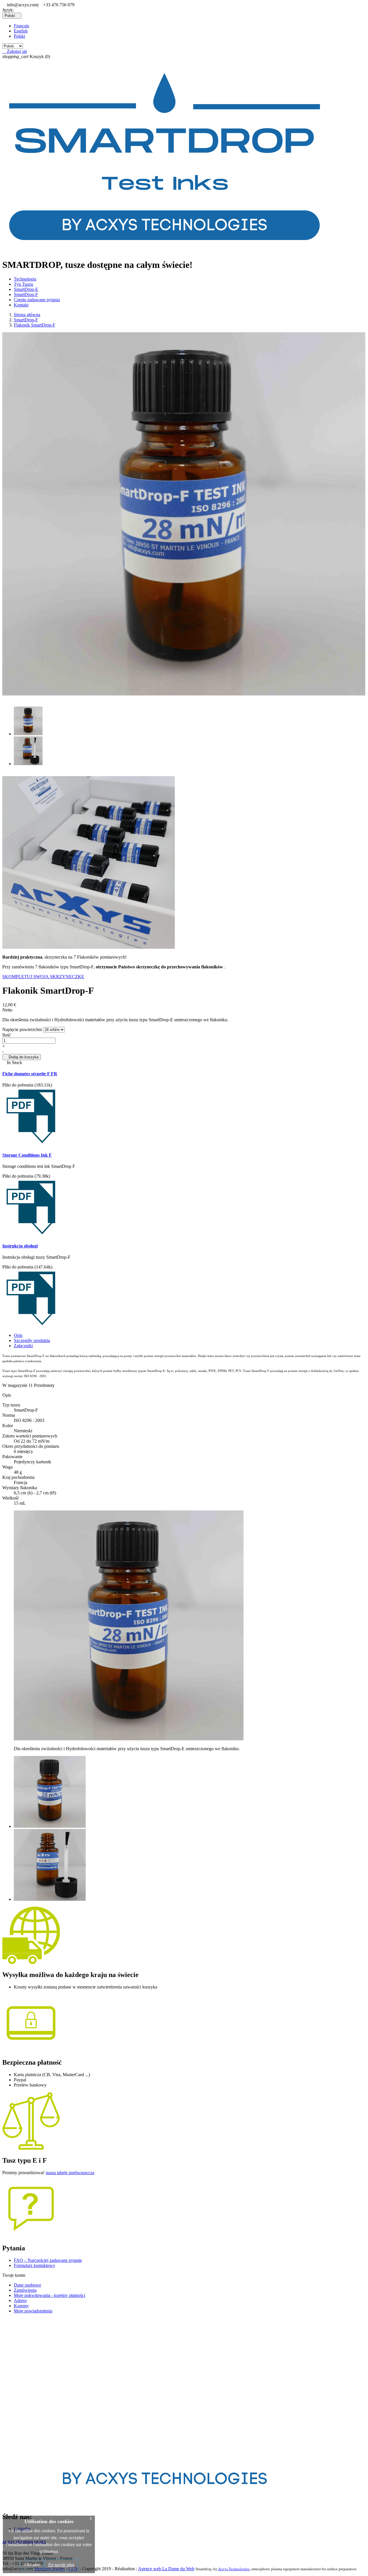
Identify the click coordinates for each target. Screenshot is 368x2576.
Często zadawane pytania (37, 300)
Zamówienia (25, 2290)
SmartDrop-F (26, 294)
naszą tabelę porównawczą (70, 2173)
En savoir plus (61, 2565)
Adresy (20, 2300)
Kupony (21, 2306)
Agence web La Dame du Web (166, 2569)
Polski (19, 36)
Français (21, 26)
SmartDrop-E (26, 289)
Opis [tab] (18, 1335)
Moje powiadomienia (33, 2311)
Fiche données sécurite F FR (30, 1074)
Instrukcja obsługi (20, 1246)
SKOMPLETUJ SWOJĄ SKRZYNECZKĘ (43, 977)
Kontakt (21, 305)
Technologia (25, 279)
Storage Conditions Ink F (27, 1155)
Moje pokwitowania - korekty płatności (49, 2295)
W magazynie (15, 1385)
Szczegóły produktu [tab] (32, 1340)
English (21, 31)
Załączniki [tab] (23, 1346)
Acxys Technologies (234, 2569)
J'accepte (32, 2565)
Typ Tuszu (23, 284)
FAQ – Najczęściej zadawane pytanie (48, 2260)
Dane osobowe (27, 2285)
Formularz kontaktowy (34, 2265)
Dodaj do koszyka (22, 1057)
